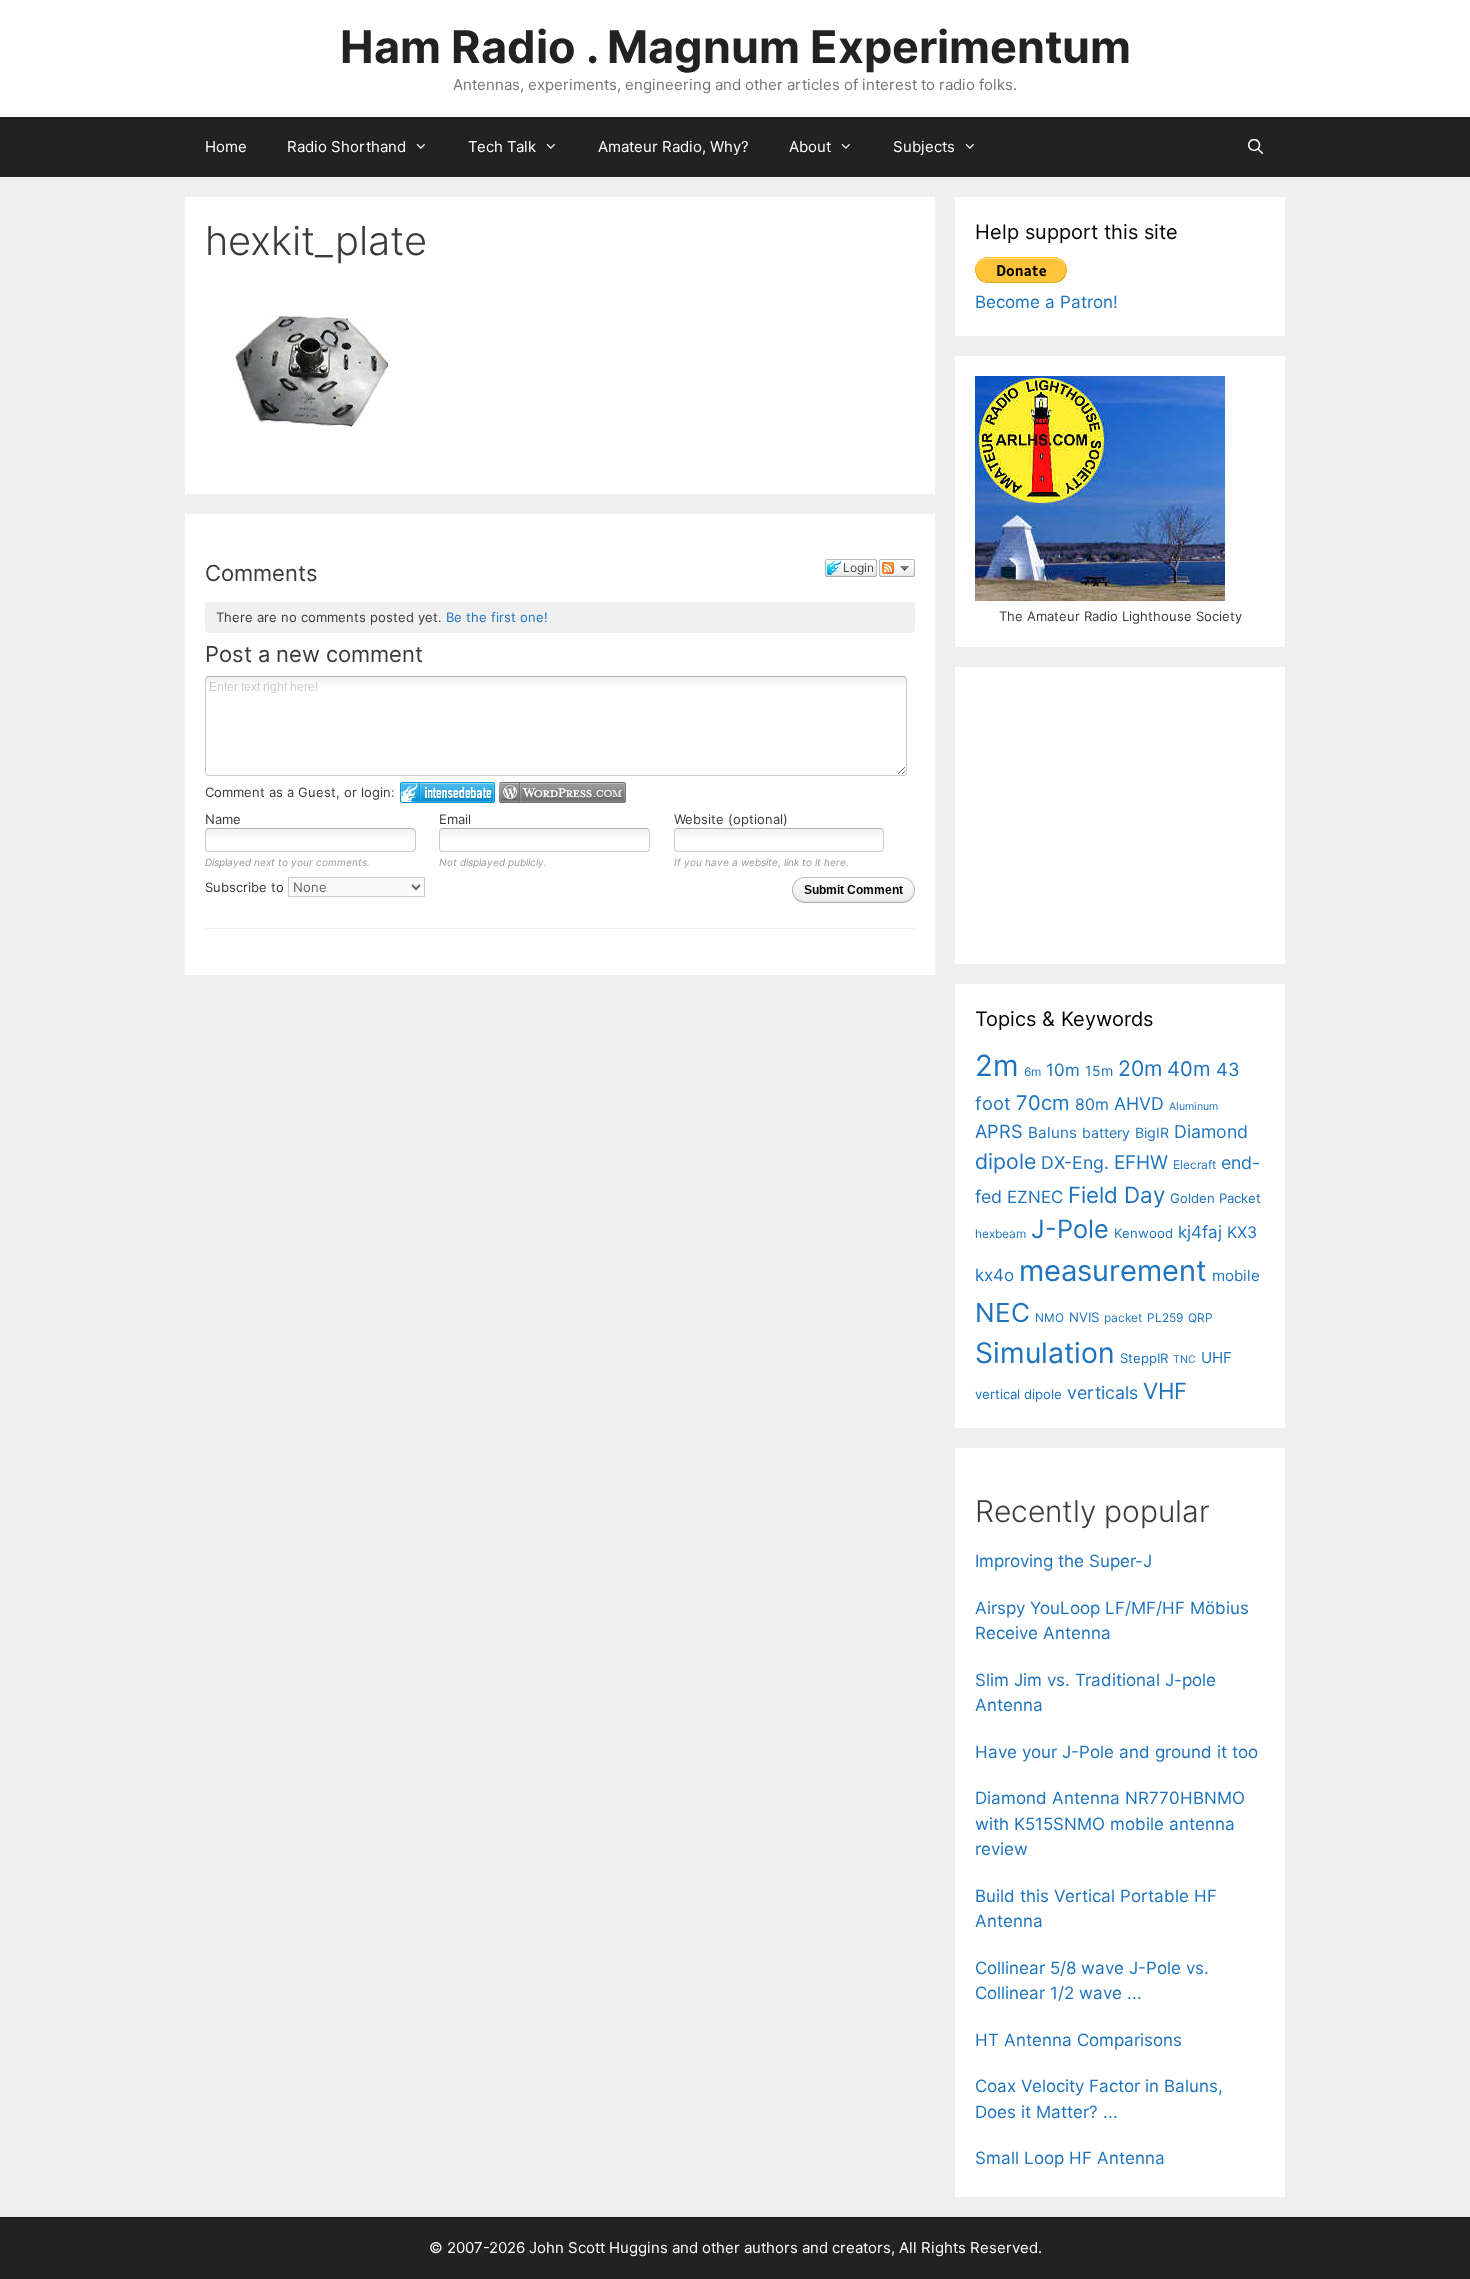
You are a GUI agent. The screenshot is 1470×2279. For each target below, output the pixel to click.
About (810, 146)
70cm (1043, 1102)
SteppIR (1144, 1358)
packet (1123, 1317)
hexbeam (1000, 1233)
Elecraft (1194, 1164)
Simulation (1045, 1353)
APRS (999, 1131)
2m (997, 1065)
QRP (1200, 1317)
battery (1106, 1132)
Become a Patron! (1046, 302)
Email (455, 819)
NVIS (1084, 1317)
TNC (1184, 1359)
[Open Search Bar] (1255, 147)
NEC (1002, 1312)
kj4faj (1200, 1232)
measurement (1113, 1270)
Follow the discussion (897, 568)
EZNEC (1035, 1197)
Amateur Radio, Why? (673, 146)
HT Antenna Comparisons (1078, 2040)
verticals (1102, 1392)
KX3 (1242, 1232)
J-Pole (1070, 1229)
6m (1032, 1071)
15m (1099, 1070)
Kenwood (1143, 1233)
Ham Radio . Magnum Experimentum (735, 46)
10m (1063, 1070)
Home (226, 146)
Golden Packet (1215, 1198)
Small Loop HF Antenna (1070, 2158)
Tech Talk (502, 146)
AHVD (1139, 1103)
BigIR (1152, 1132)
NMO (1049, 1317)
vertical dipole (1018, 1394)
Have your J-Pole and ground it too (1116, 1752)
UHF (1216, 1357)
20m (1140, 1068)
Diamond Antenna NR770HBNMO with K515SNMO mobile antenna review (1110, 1823)
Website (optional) (731, 819)
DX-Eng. (1075, 1162)
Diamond (1211, 1131)
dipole (1005, 1161)
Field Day (1116, 1194)
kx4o (994, 1275)
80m (1092, 1104)
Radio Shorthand (346, 146)
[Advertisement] (1125, 812)
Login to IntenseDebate (447, 792)
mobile (1236, 1275)
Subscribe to (246, 887)
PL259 (1165, 1317)
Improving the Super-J (1063, 1561)
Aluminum (1193, 1106)
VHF (1165, 1390)
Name (223, 819)
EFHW (1141, 1162)
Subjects (924, 146)
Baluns (1052, 1132)
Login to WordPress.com (562, 792)
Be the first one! (497, 617)
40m (1189, 1068)
